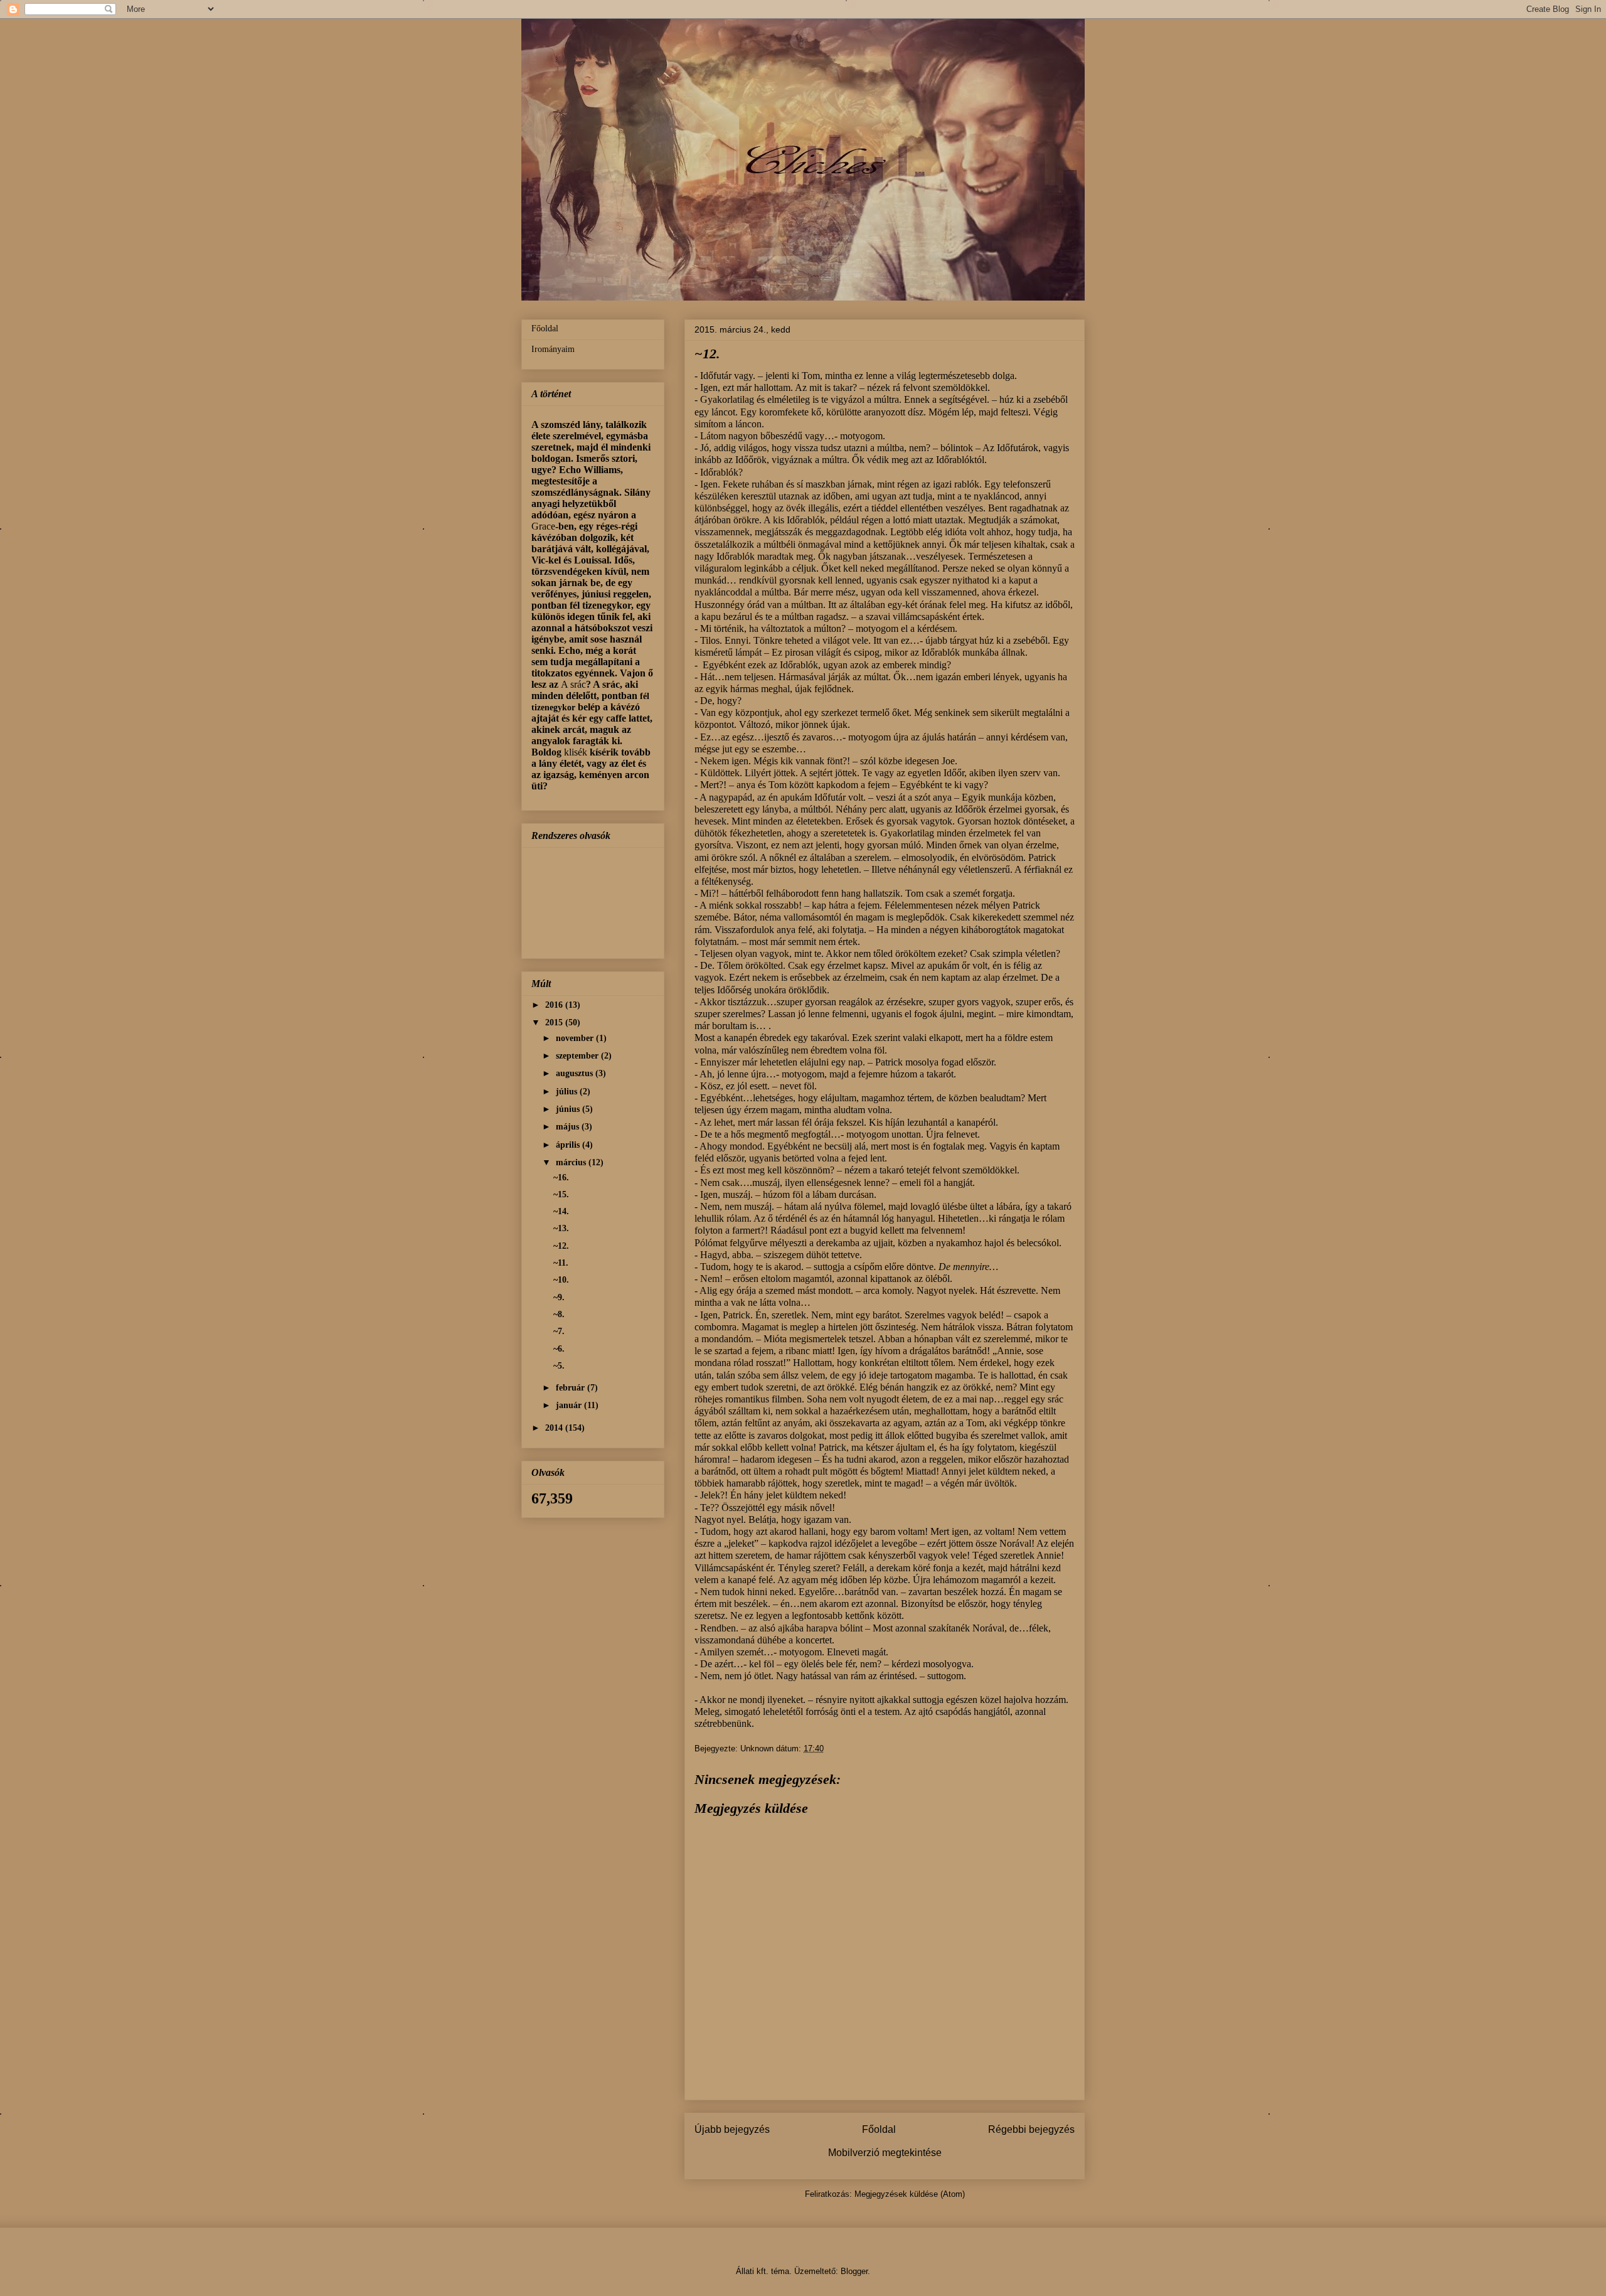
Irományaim (553, 349)
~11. (561, 1263)
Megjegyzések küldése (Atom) (910, 2194)
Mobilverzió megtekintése (885, 2153)
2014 (555, 1428)
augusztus (576, 1073)
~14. (561, 1211)
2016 (555, 1005)
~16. (561, 1177)
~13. (561, 1228)
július (568, 1092)
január (570, 1405)
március (572, 1162)
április (569, 1145)
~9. (559, 1297)
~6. (559, 1349)
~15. (561, 1194)
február (572, 1388)
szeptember (578, 1056)
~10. (561, 1280)
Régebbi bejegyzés (1031, 2129)
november (576, 1038)
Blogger (854, 2271)
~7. (559, 1331)
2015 (555, 1023)
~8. (559, 1314)
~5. (559, 1366)
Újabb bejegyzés (732, 2129)
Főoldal (879, 2129)
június (569, 1109)
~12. (561, 1246)
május (569, 1127)
